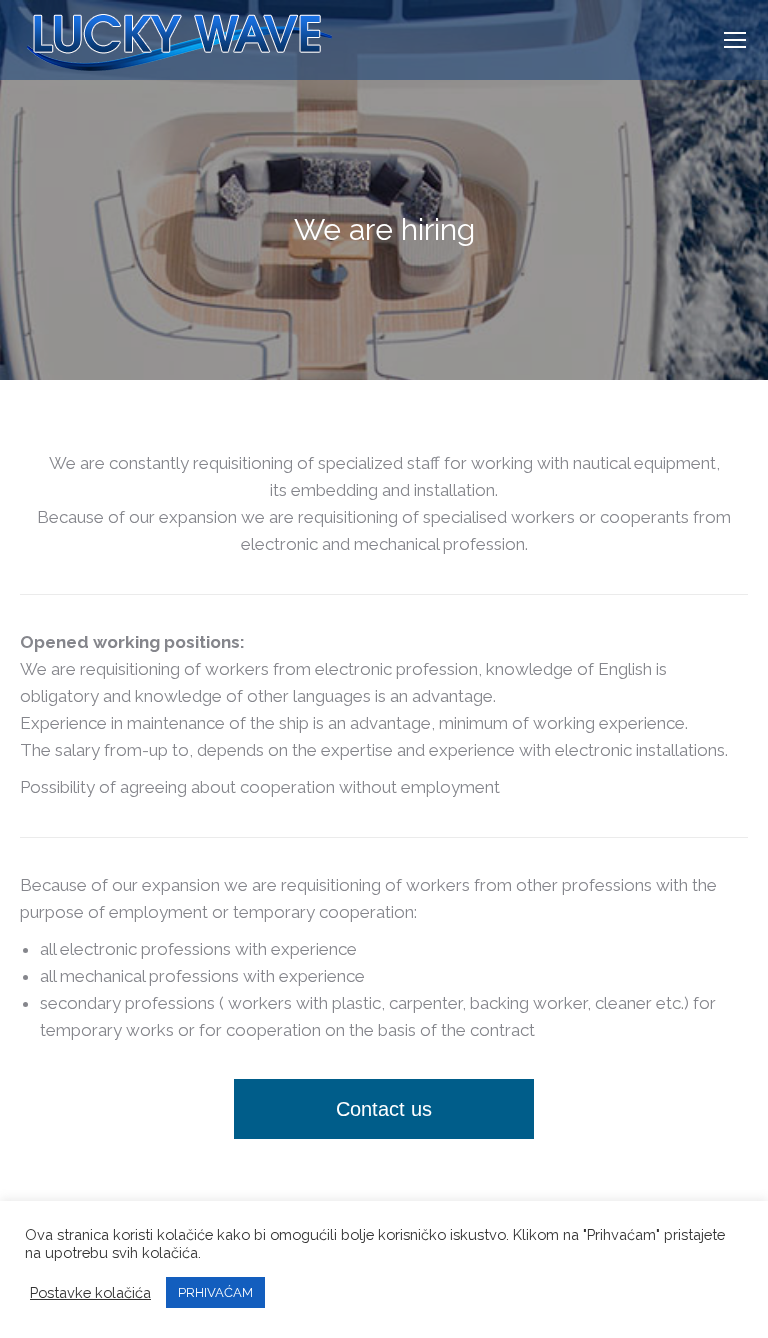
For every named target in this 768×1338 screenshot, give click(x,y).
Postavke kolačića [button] (90, 1292)
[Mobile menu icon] (735, 40)
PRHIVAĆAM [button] (215, 1292)
